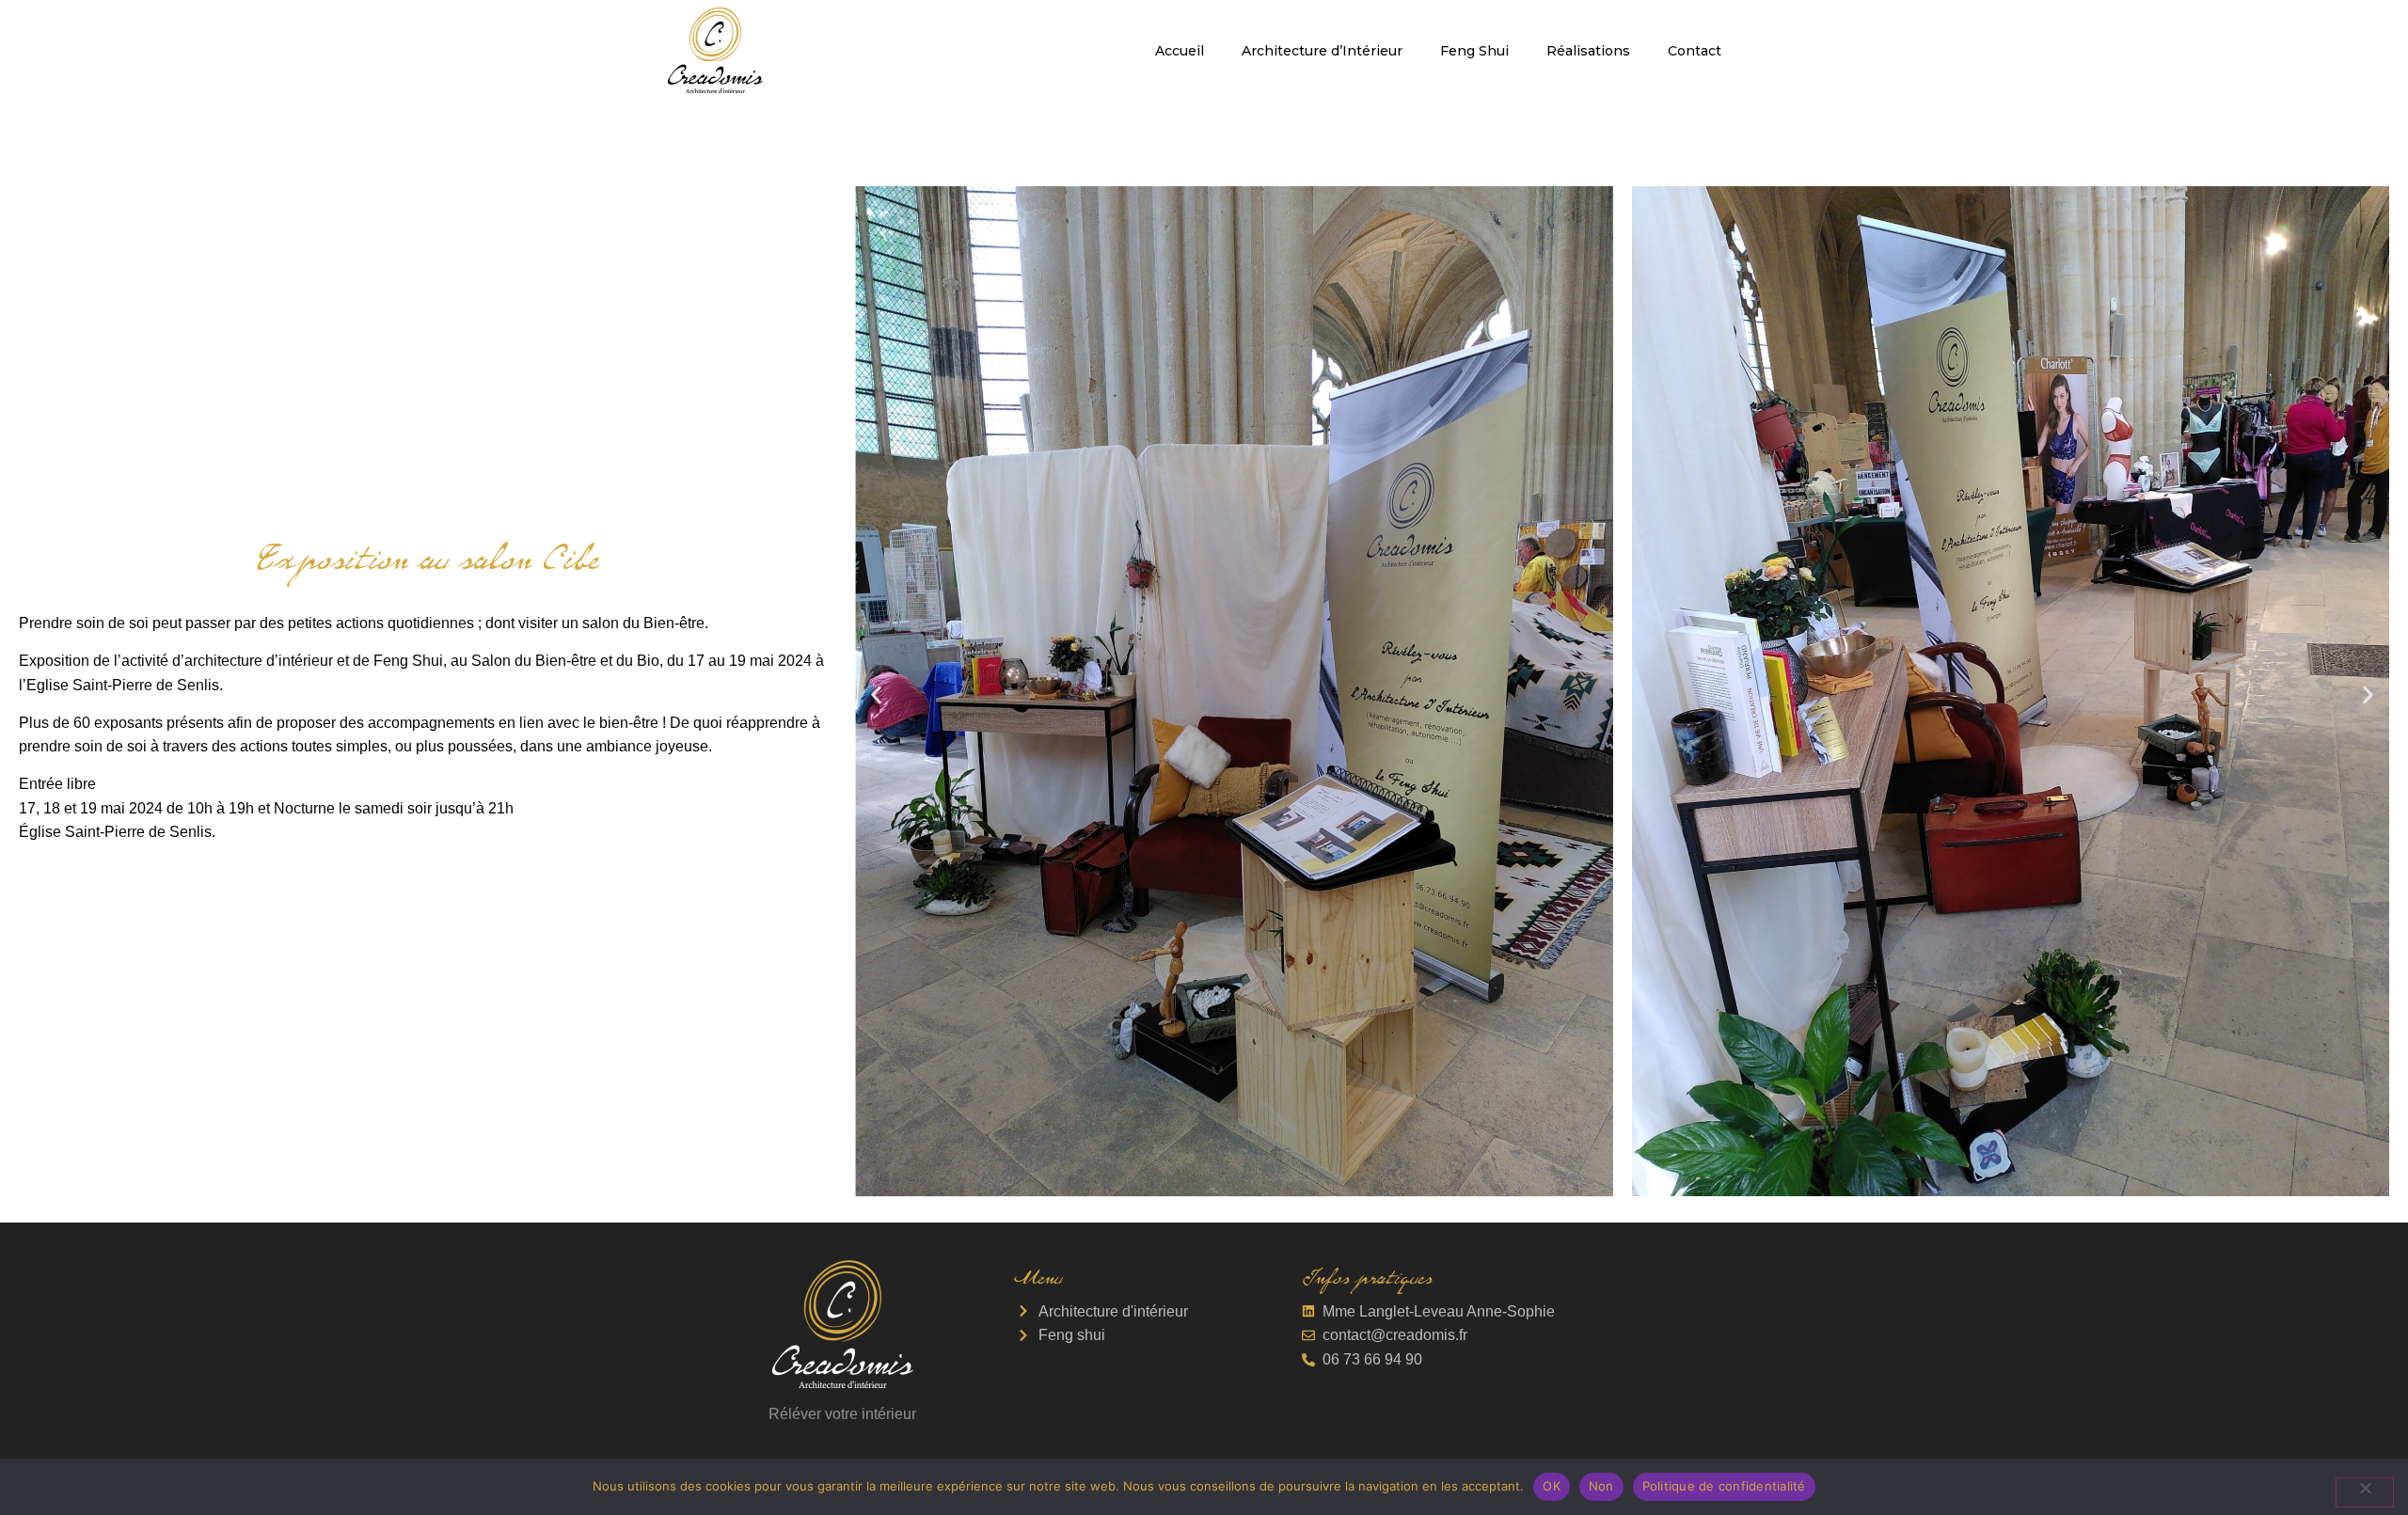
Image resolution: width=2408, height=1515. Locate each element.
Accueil (1180, 51)
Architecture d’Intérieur (1322, 51)
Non (1601, 1486)
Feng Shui (1474, 51)
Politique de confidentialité (1724, 1486)
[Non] (2365, 1492)
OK (1552, 1486)
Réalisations (1588, 51)
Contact (1695, 51)
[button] (876, 694)
